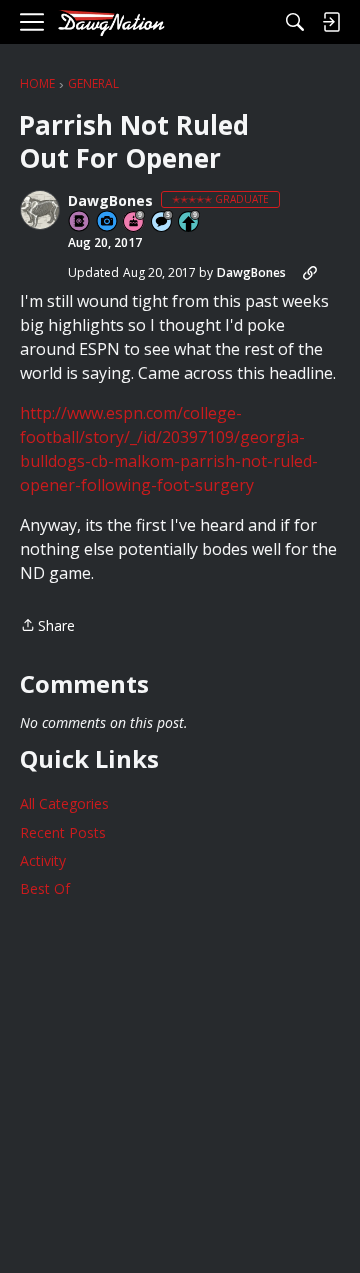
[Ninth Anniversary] (135, 222)
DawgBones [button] (110, 201)
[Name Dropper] (80, 222)
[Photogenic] (108, 222)
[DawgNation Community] (111, 22)
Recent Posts (63, 832)
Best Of (45, 888)
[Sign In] (331, 22)
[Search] (295, 22)
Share (47, 626)
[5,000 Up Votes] (190, 222)
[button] (40, 210)
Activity (43, 860)
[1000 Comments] (163, 222)
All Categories (64, 803)
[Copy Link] (310, 273)
